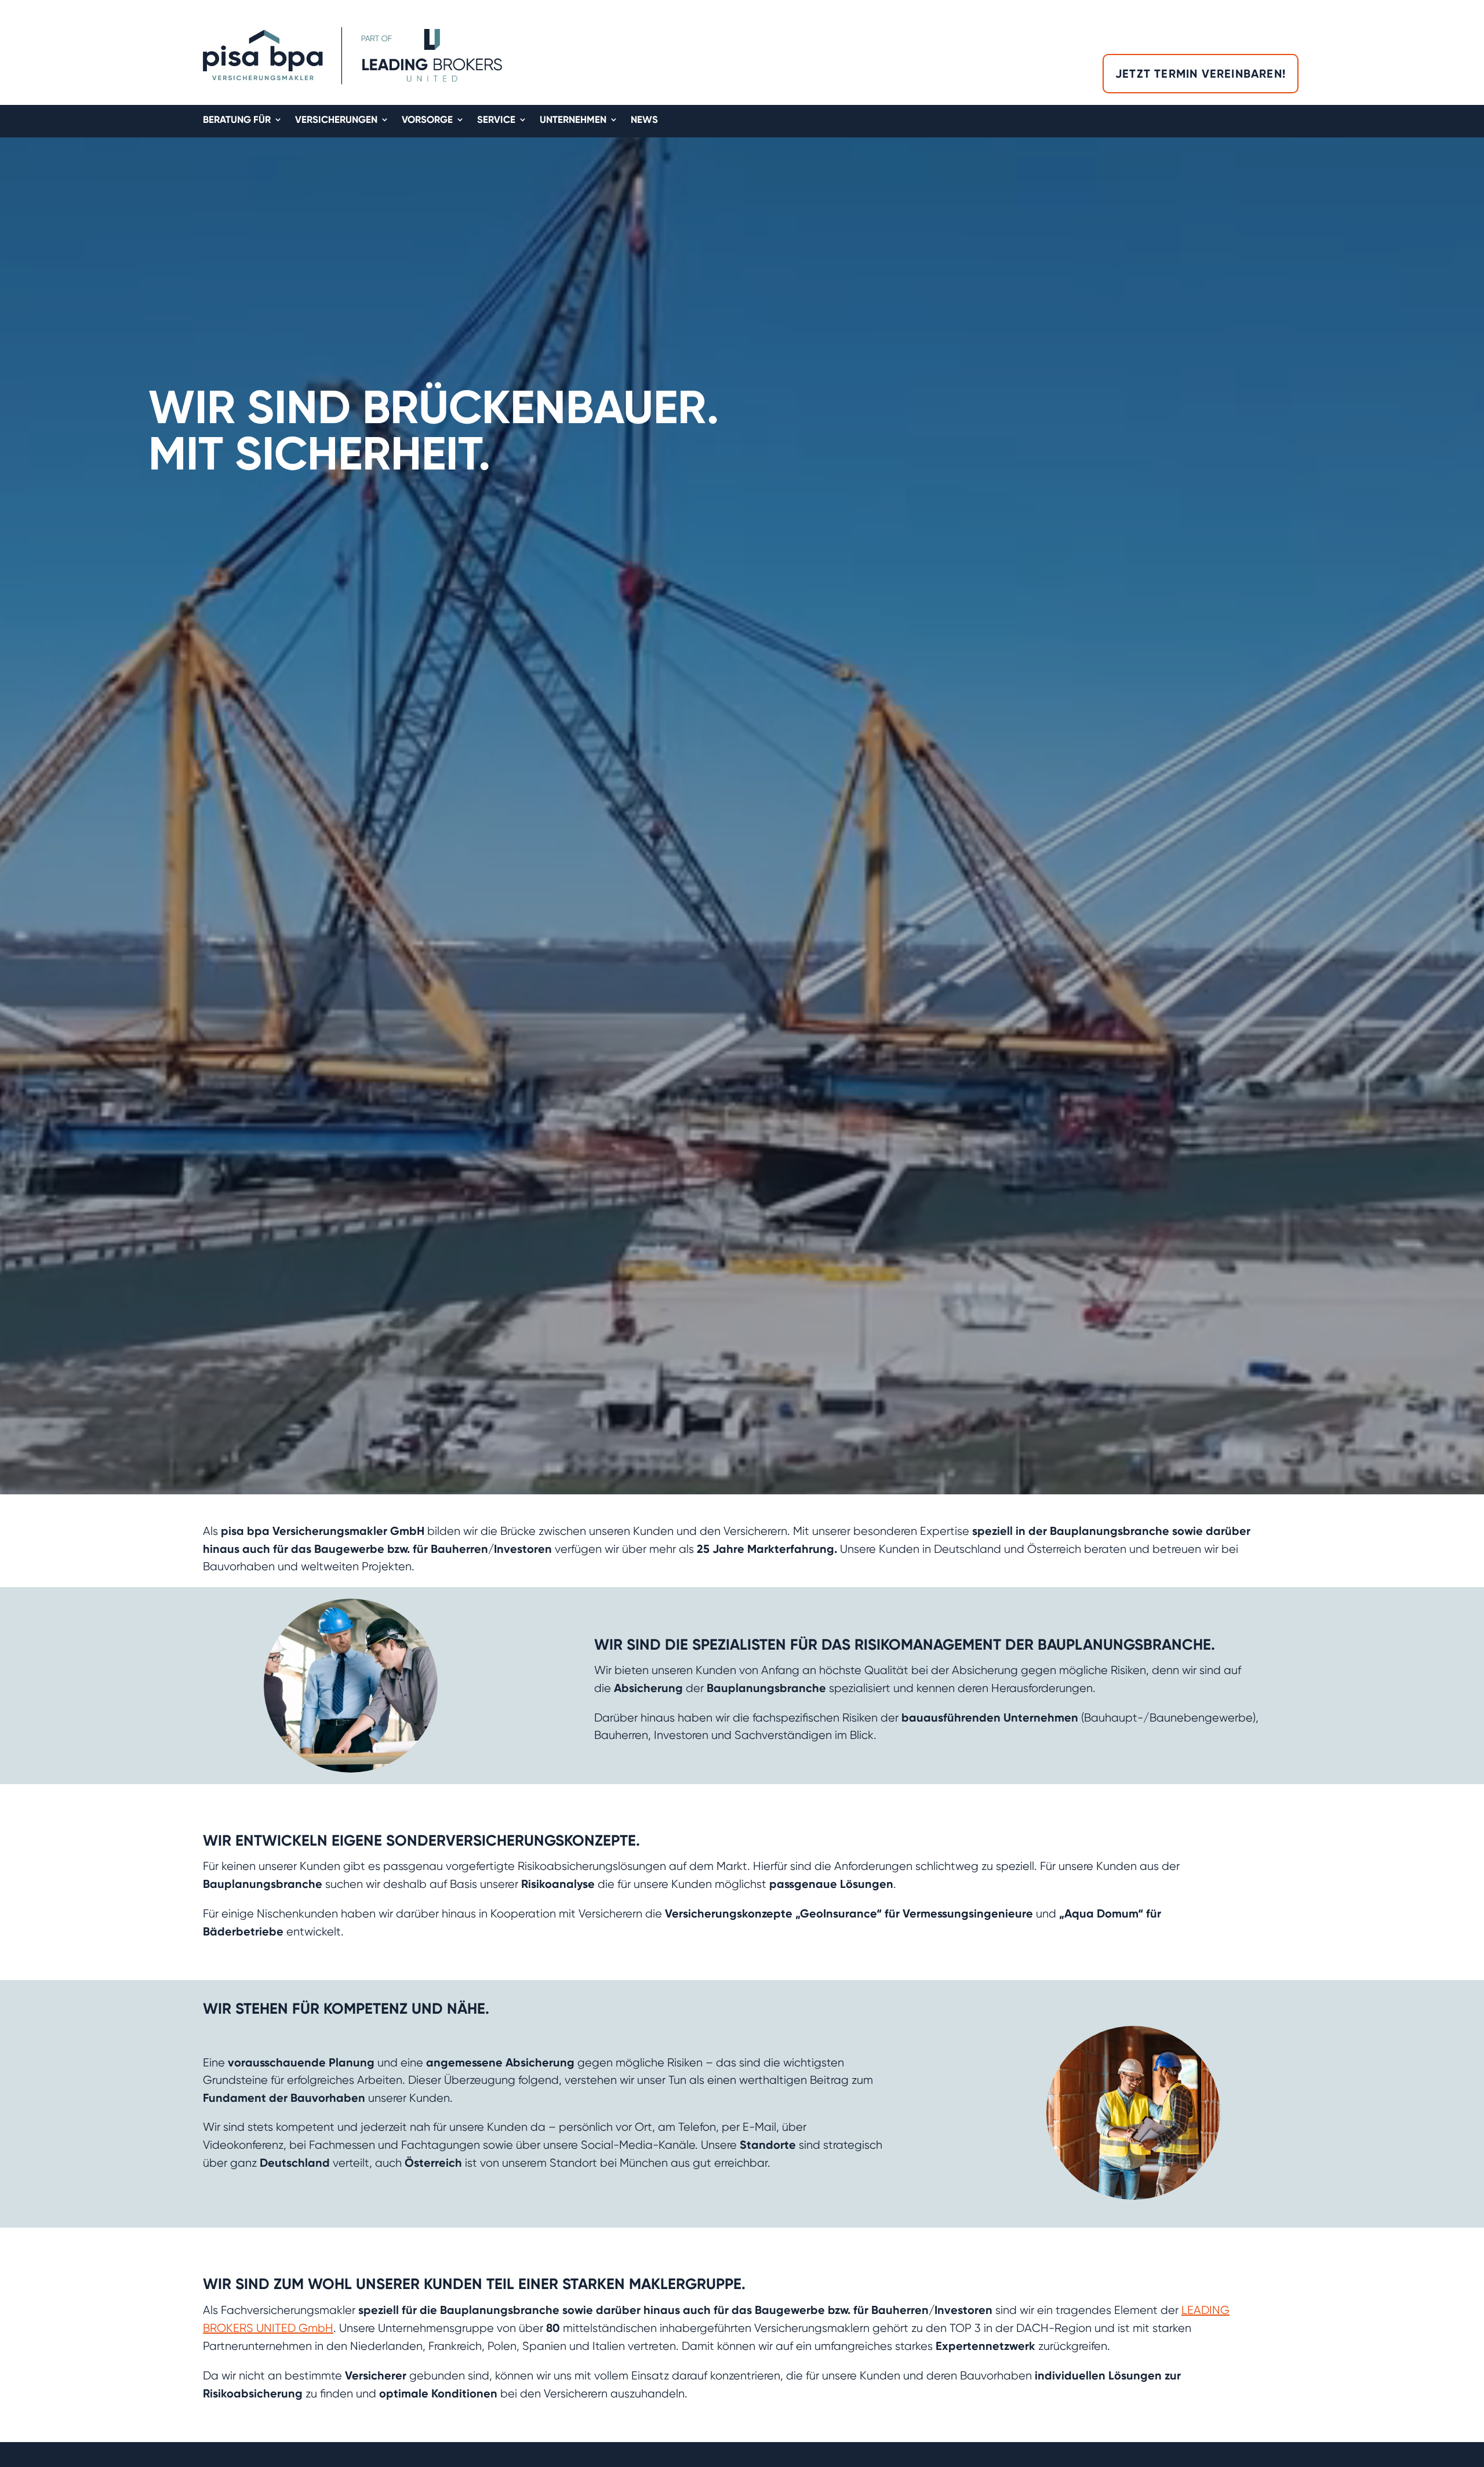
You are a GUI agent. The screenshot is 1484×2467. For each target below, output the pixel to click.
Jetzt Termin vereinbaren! (1201, 74)
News (644, 120)
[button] (1475, 1371)
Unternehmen (573, 120)
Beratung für (237, 120)
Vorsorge (427, 120)
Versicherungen (336, 120)
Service (496, 120)
